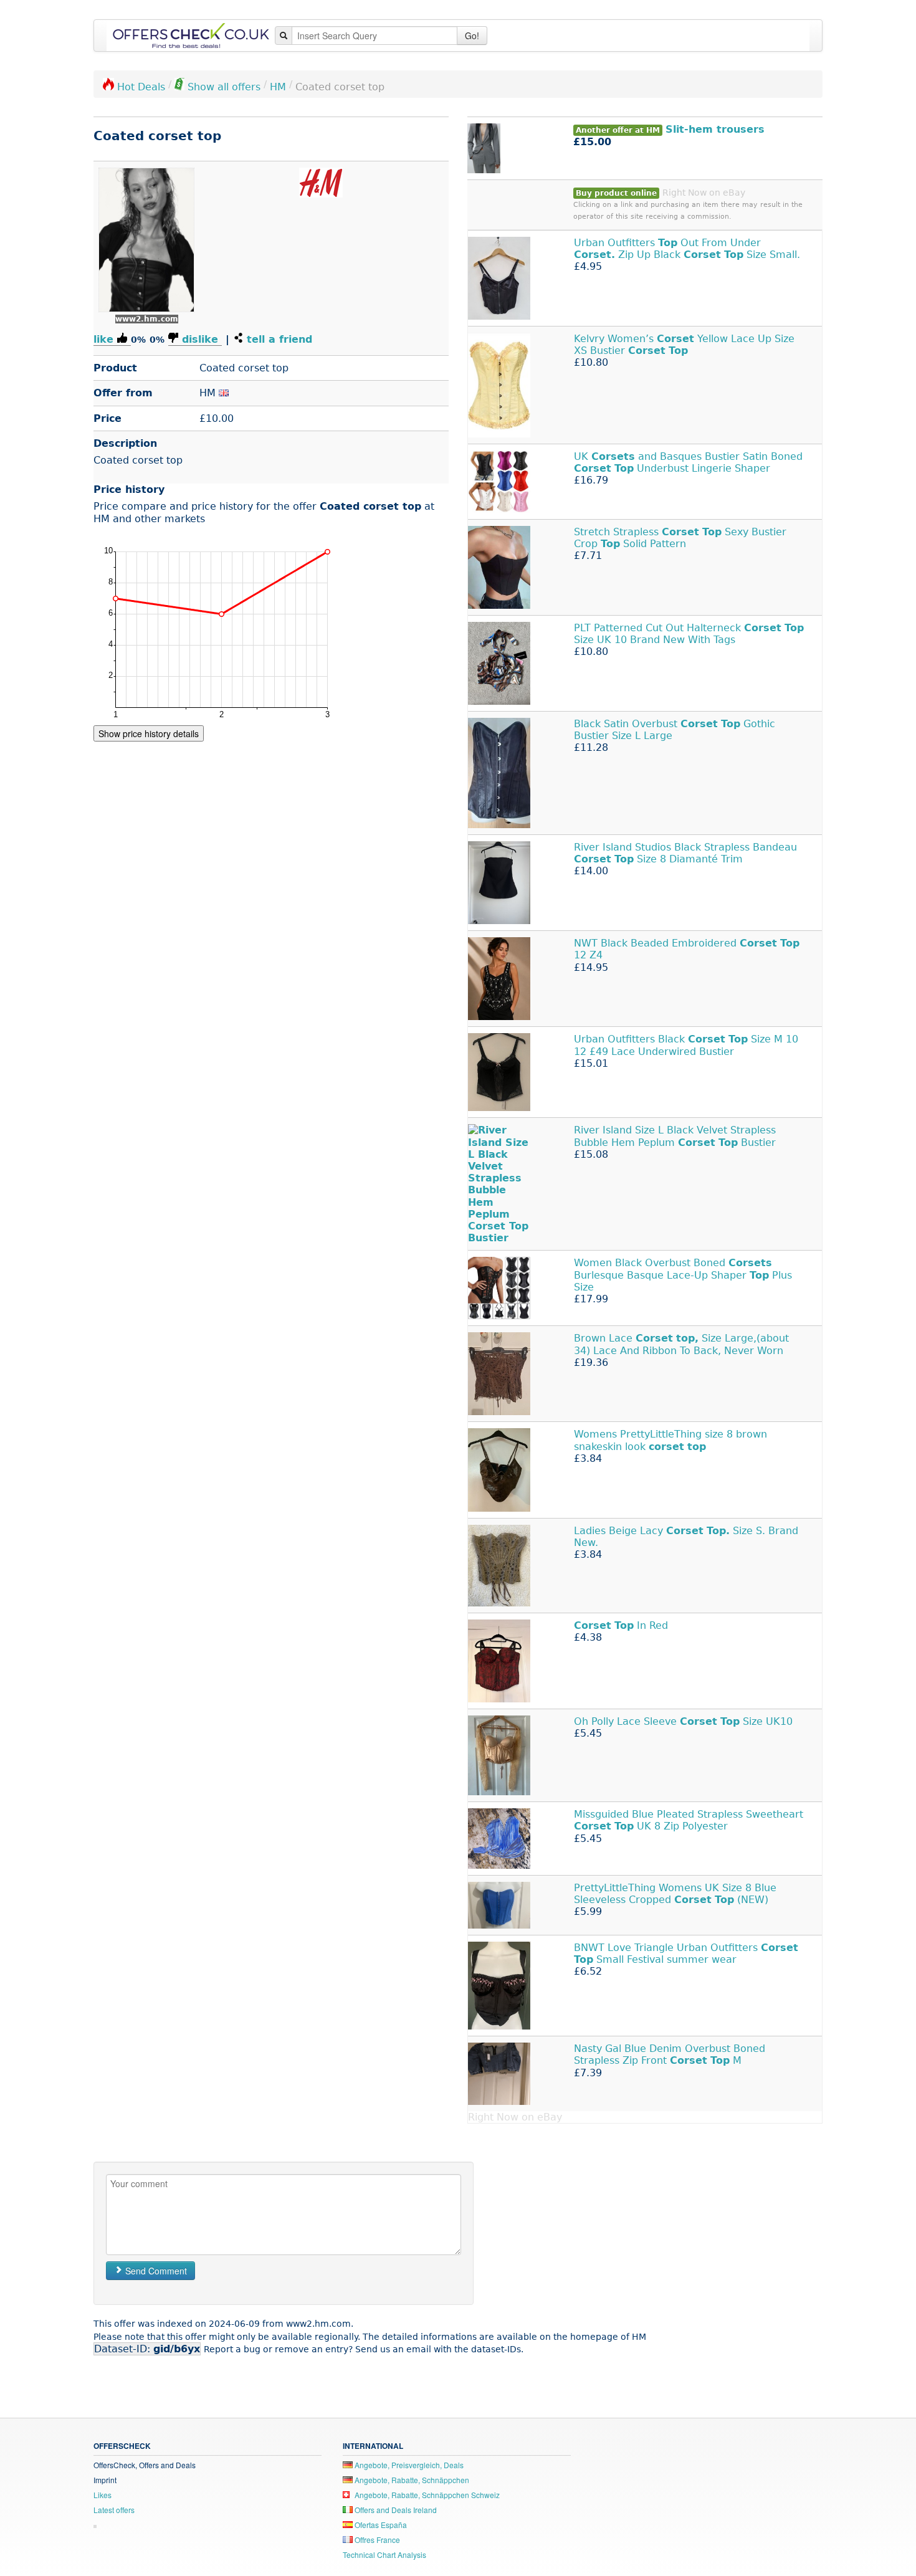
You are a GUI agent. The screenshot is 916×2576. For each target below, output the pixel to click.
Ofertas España (380, 2525)
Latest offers (114, 2510)
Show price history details (149, 733)
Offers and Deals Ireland (395, 2510)
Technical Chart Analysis (384, 2555)
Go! (472, 36)
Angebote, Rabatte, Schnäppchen (411, 2480)
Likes (103, 2495)
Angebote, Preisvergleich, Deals (408, 2465)
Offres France (376, 2540)
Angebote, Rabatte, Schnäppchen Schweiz (426, 2495)
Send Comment (155, 2271)
